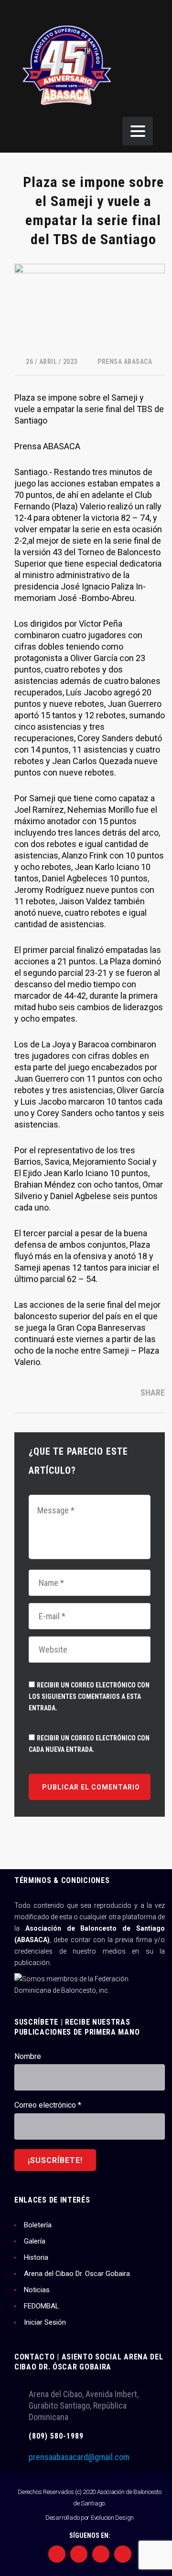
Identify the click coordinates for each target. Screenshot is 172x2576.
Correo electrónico (48, 2105)
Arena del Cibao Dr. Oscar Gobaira (77, 2274)
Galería (35, 2241)
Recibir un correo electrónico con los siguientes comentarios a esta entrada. (89, 1697)
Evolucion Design (112, 2518)
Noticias (37, 2290)
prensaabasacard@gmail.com (79, 2457)
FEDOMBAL (42, 2306)
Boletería (38, 2225)
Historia (36, 2257)
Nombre (28, 2056)
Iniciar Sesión (45, 2322)
